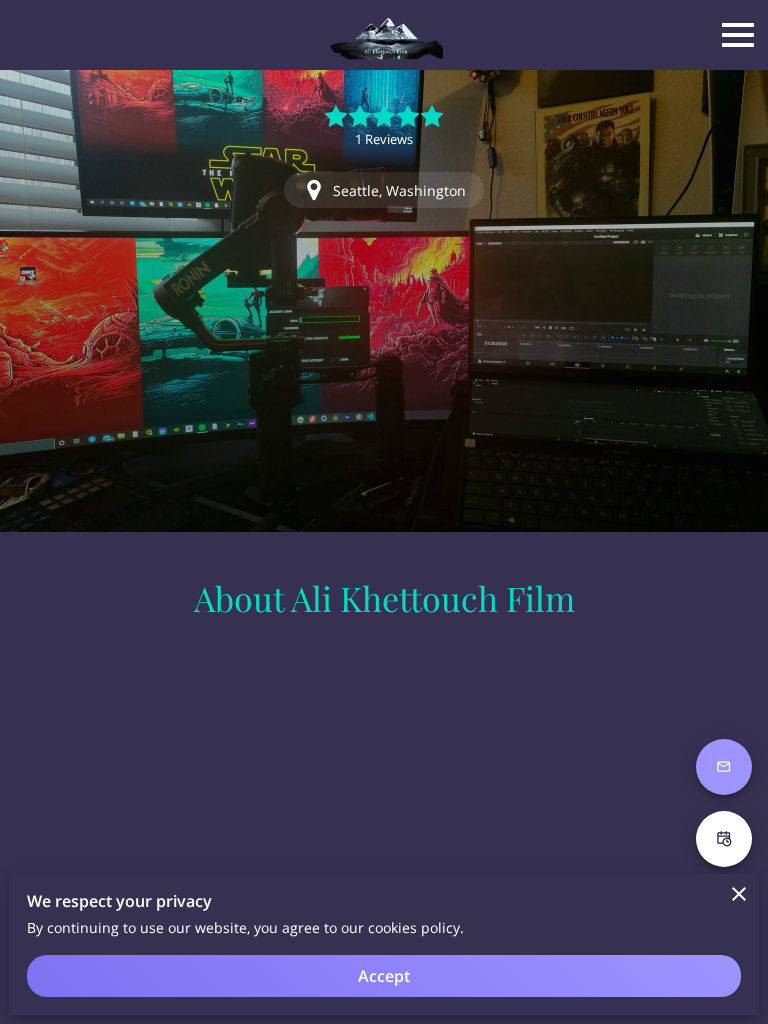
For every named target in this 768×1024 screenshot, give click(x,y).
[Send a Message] (724, 767)
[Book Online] (724, 839)
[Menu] (738, 35)
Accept (384, 976)
